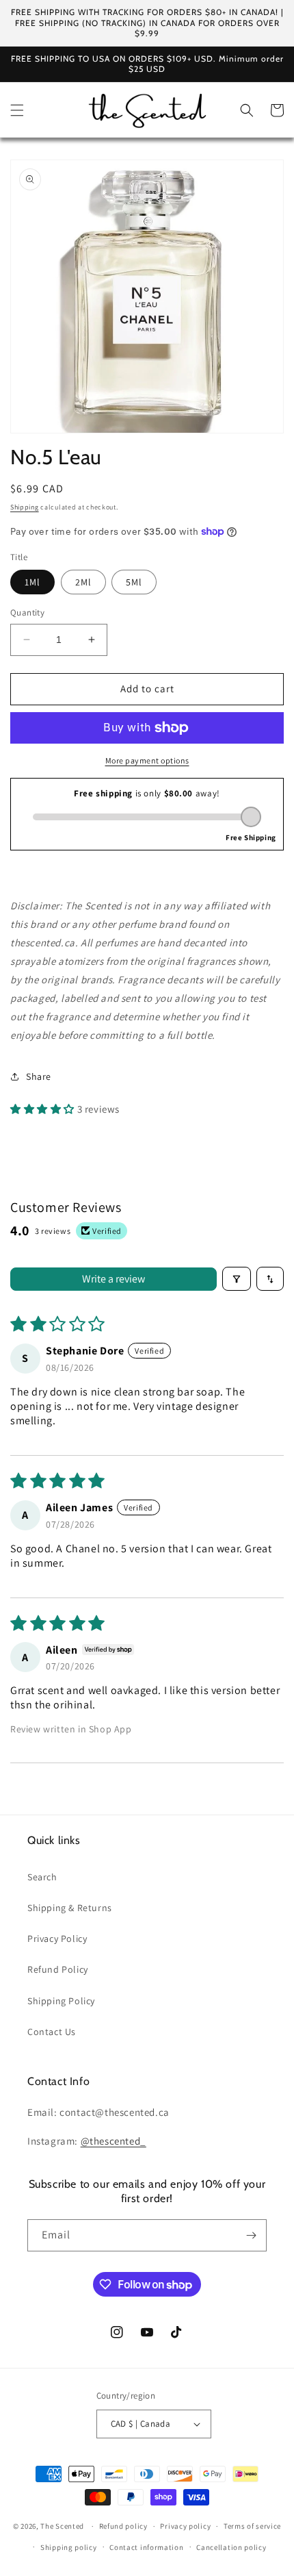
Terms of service (252, 2526)
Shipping (25, 507)
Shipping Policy (61, 2001)
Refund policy (123, 2526)
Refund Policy (58, 1969)
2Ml (83, 582)
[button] (17, 110)
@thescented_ (113, 2141)
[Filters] (237, 1279)
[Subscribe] (251, 2235)
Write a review (113, 1279)
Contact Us (52, 2032)
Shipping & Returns (70, 1908)
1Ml (32, 582)
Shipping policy (69, 2547)
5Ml (134, 582)
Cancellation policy (231, 2547)
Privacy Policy (57, 1939)
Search (42, 1877)
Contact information (146, 2547)
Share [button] (39, 1076)
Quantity (27, 613)
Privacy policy (185, 2526)
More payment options (147, 760)
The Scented (62, 2526)
